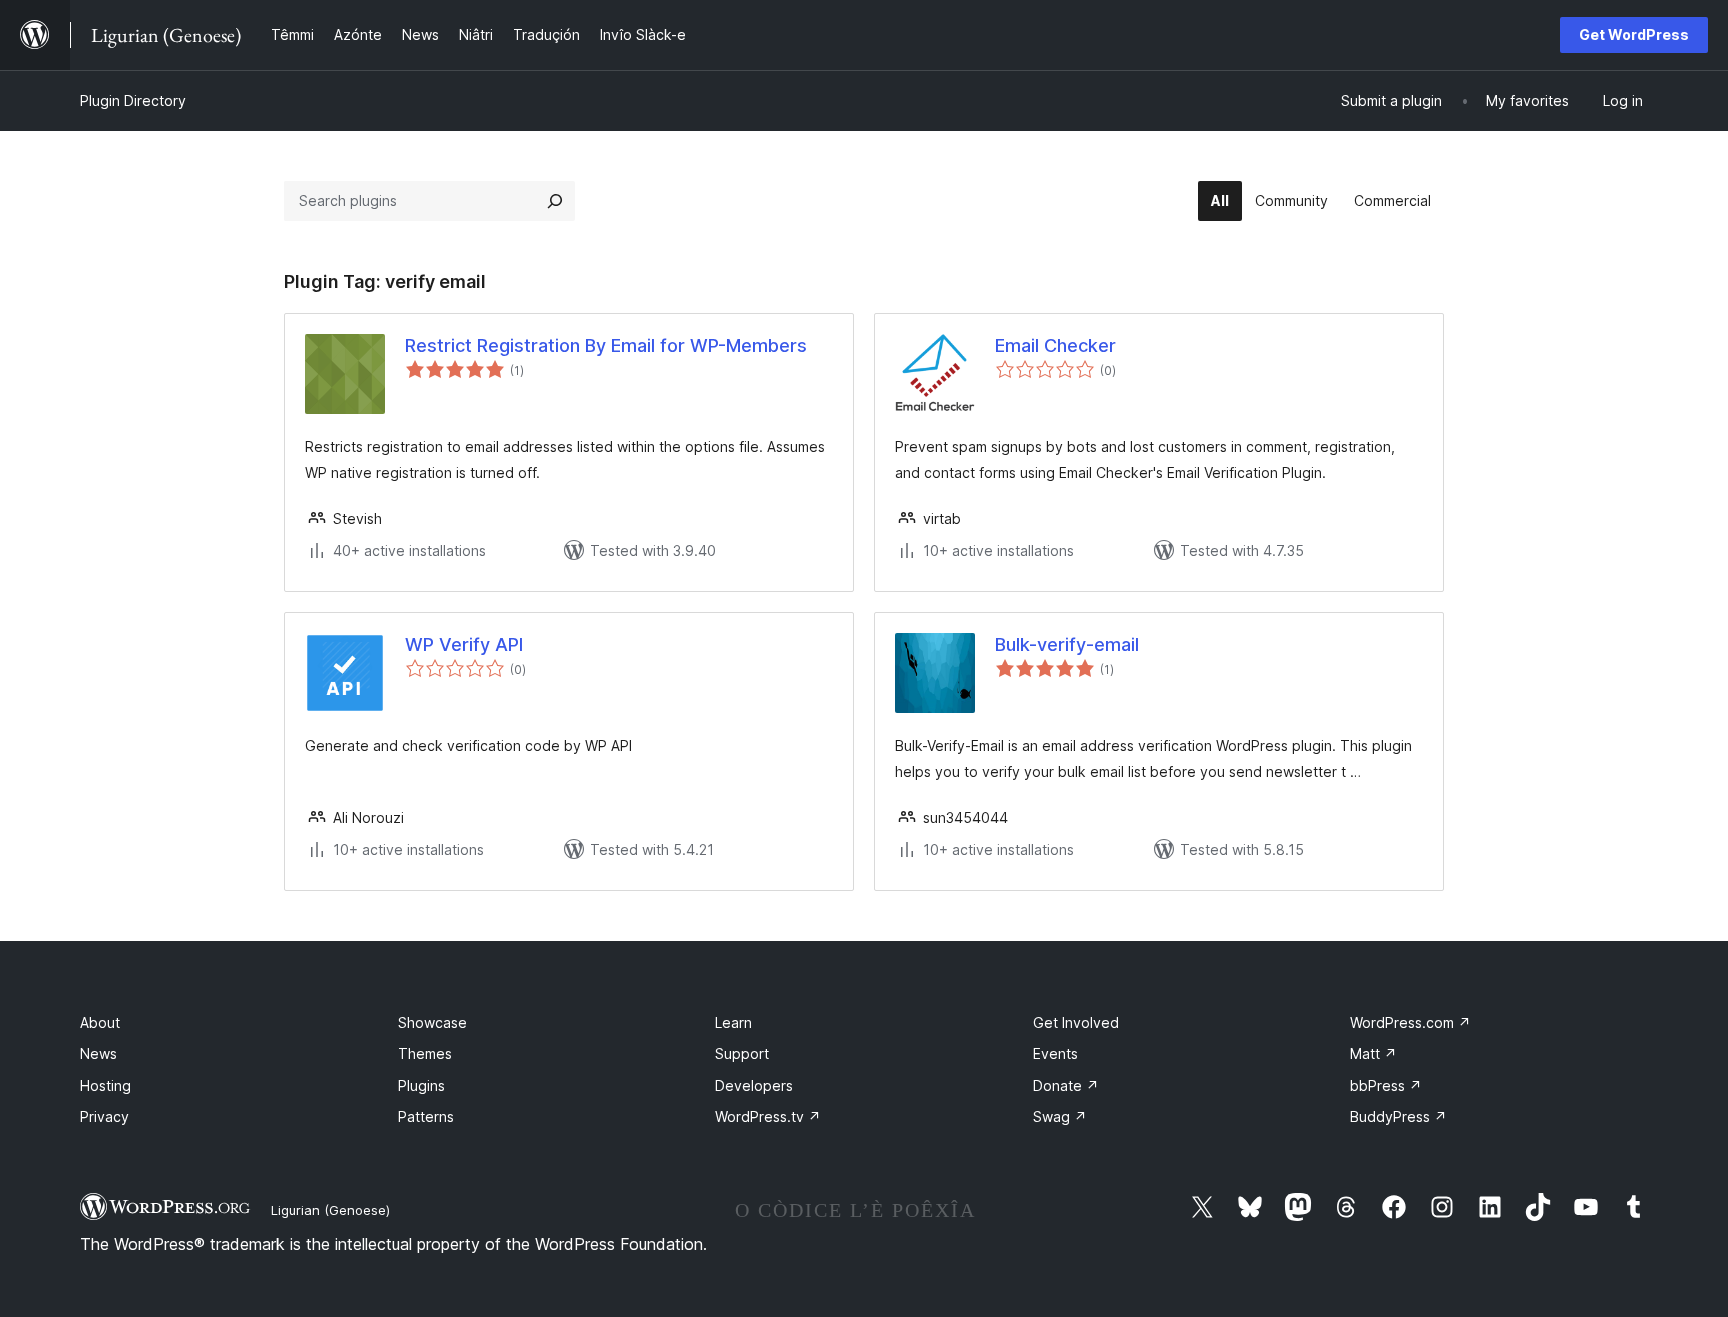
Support (742, 1053)
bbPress (1386, 1085)
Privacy (104, 1116)
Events (1055, 1053)
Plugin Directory (133, 100)
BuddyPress (1398, 1116)
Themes (425, 1053)
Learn (733, 1022)
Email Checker (1055, 345)
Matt (1373, 1053)
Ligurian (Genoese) (330, 1210)
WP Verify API (464, 644)
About (100, 1022)
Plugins (421, 1085)
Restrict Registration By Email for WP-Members (606, 345)
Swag (1060, 1116)
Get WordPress (1634, 34)
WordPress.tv (768, 1116)
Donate (1066, 1085)
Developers (754, 1085)
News (98, 1053)
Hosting (105, 1085)
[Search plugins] (555, 201)
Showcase (432, 1022)
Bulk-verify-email (1067, 644)
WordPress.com (1410, 1022)
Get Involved (1076, 1022)
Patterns (426, 1116)
